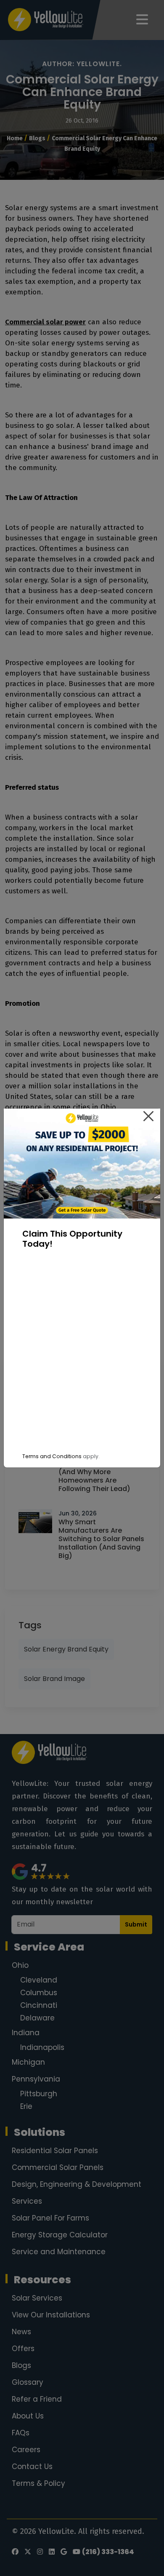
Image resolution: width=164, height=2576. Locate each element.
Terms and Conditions (52, 1456)
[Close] (148, 1116)
